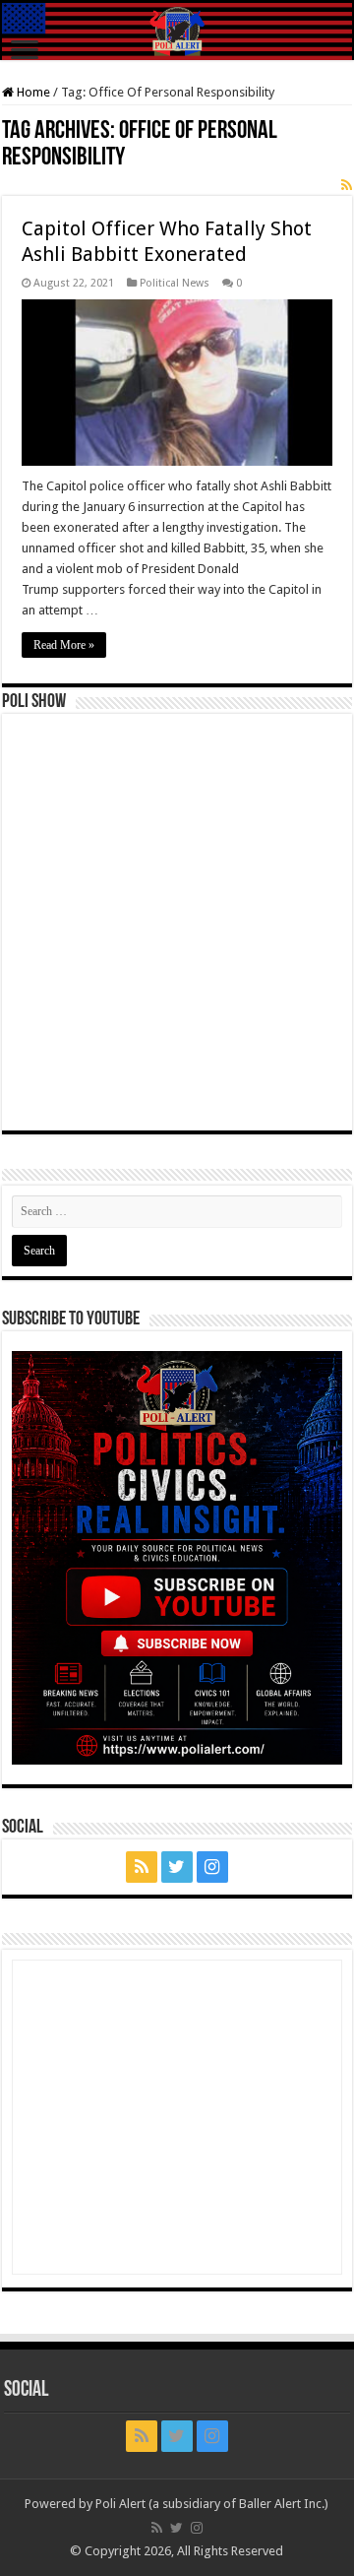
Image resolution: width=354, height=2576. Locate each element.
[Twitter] (177, 1867)
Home (32, 92)
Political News (175, 283)
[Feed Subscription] (347, 185)
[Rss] (142, 1867)
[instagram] (212, 1867)
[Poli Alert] (177, 32)
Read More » (64, 645)
